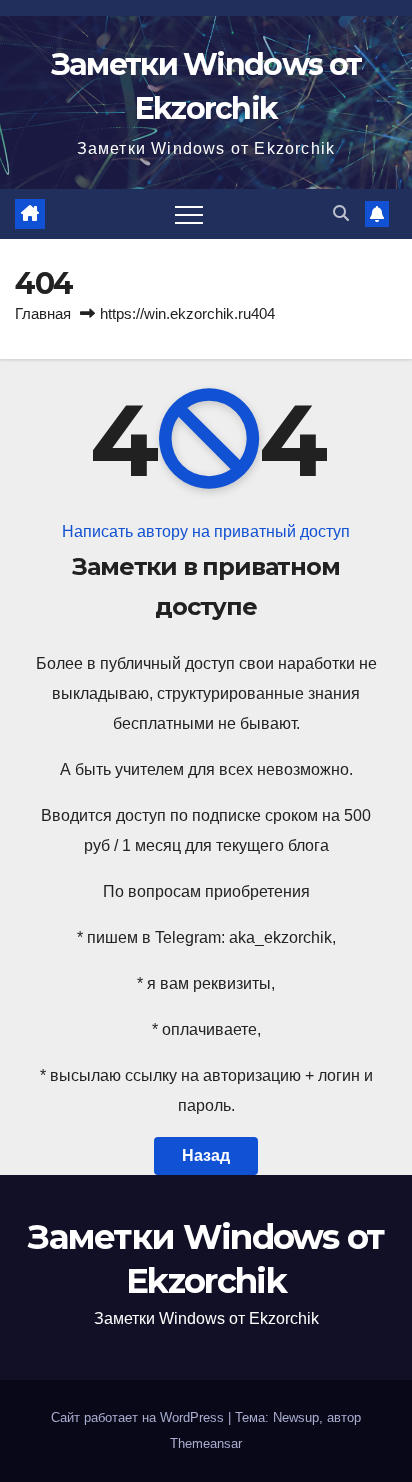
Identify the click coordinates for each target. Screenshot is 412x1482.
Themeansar (206, 1443)
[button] (341, 213)
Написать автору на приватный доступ (206, 531)
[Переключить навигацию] (189, 214)
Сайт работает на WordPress (139, 1417)
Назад (206, 1155)
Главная (43, 313)
